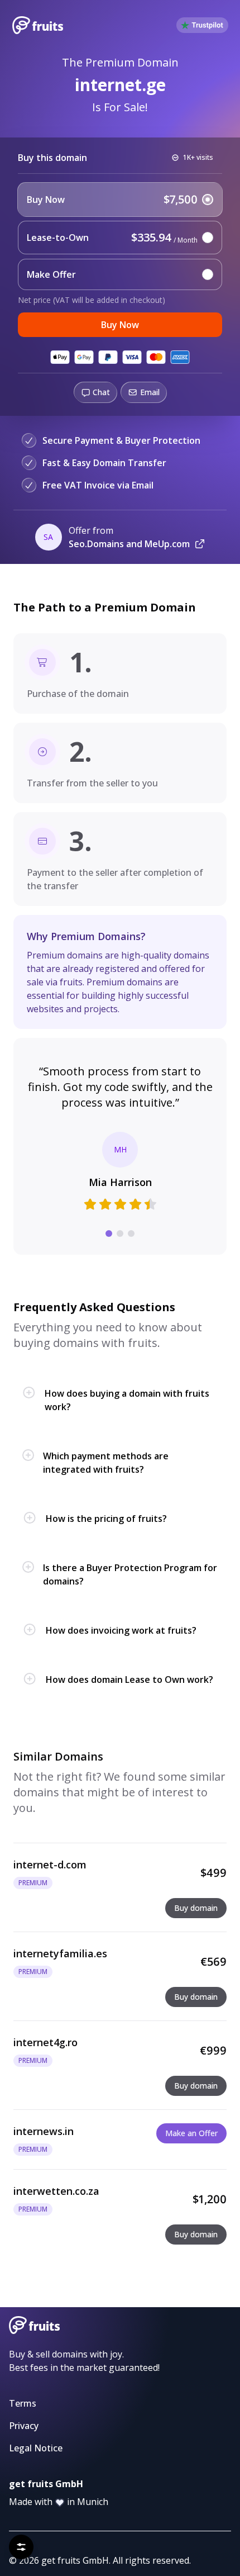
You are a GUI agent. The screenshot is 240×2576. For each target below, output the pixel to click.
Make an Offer (191, 2133)
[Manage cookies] (21, 2547)
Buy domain (196, 1908)
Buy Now (120, 325)
